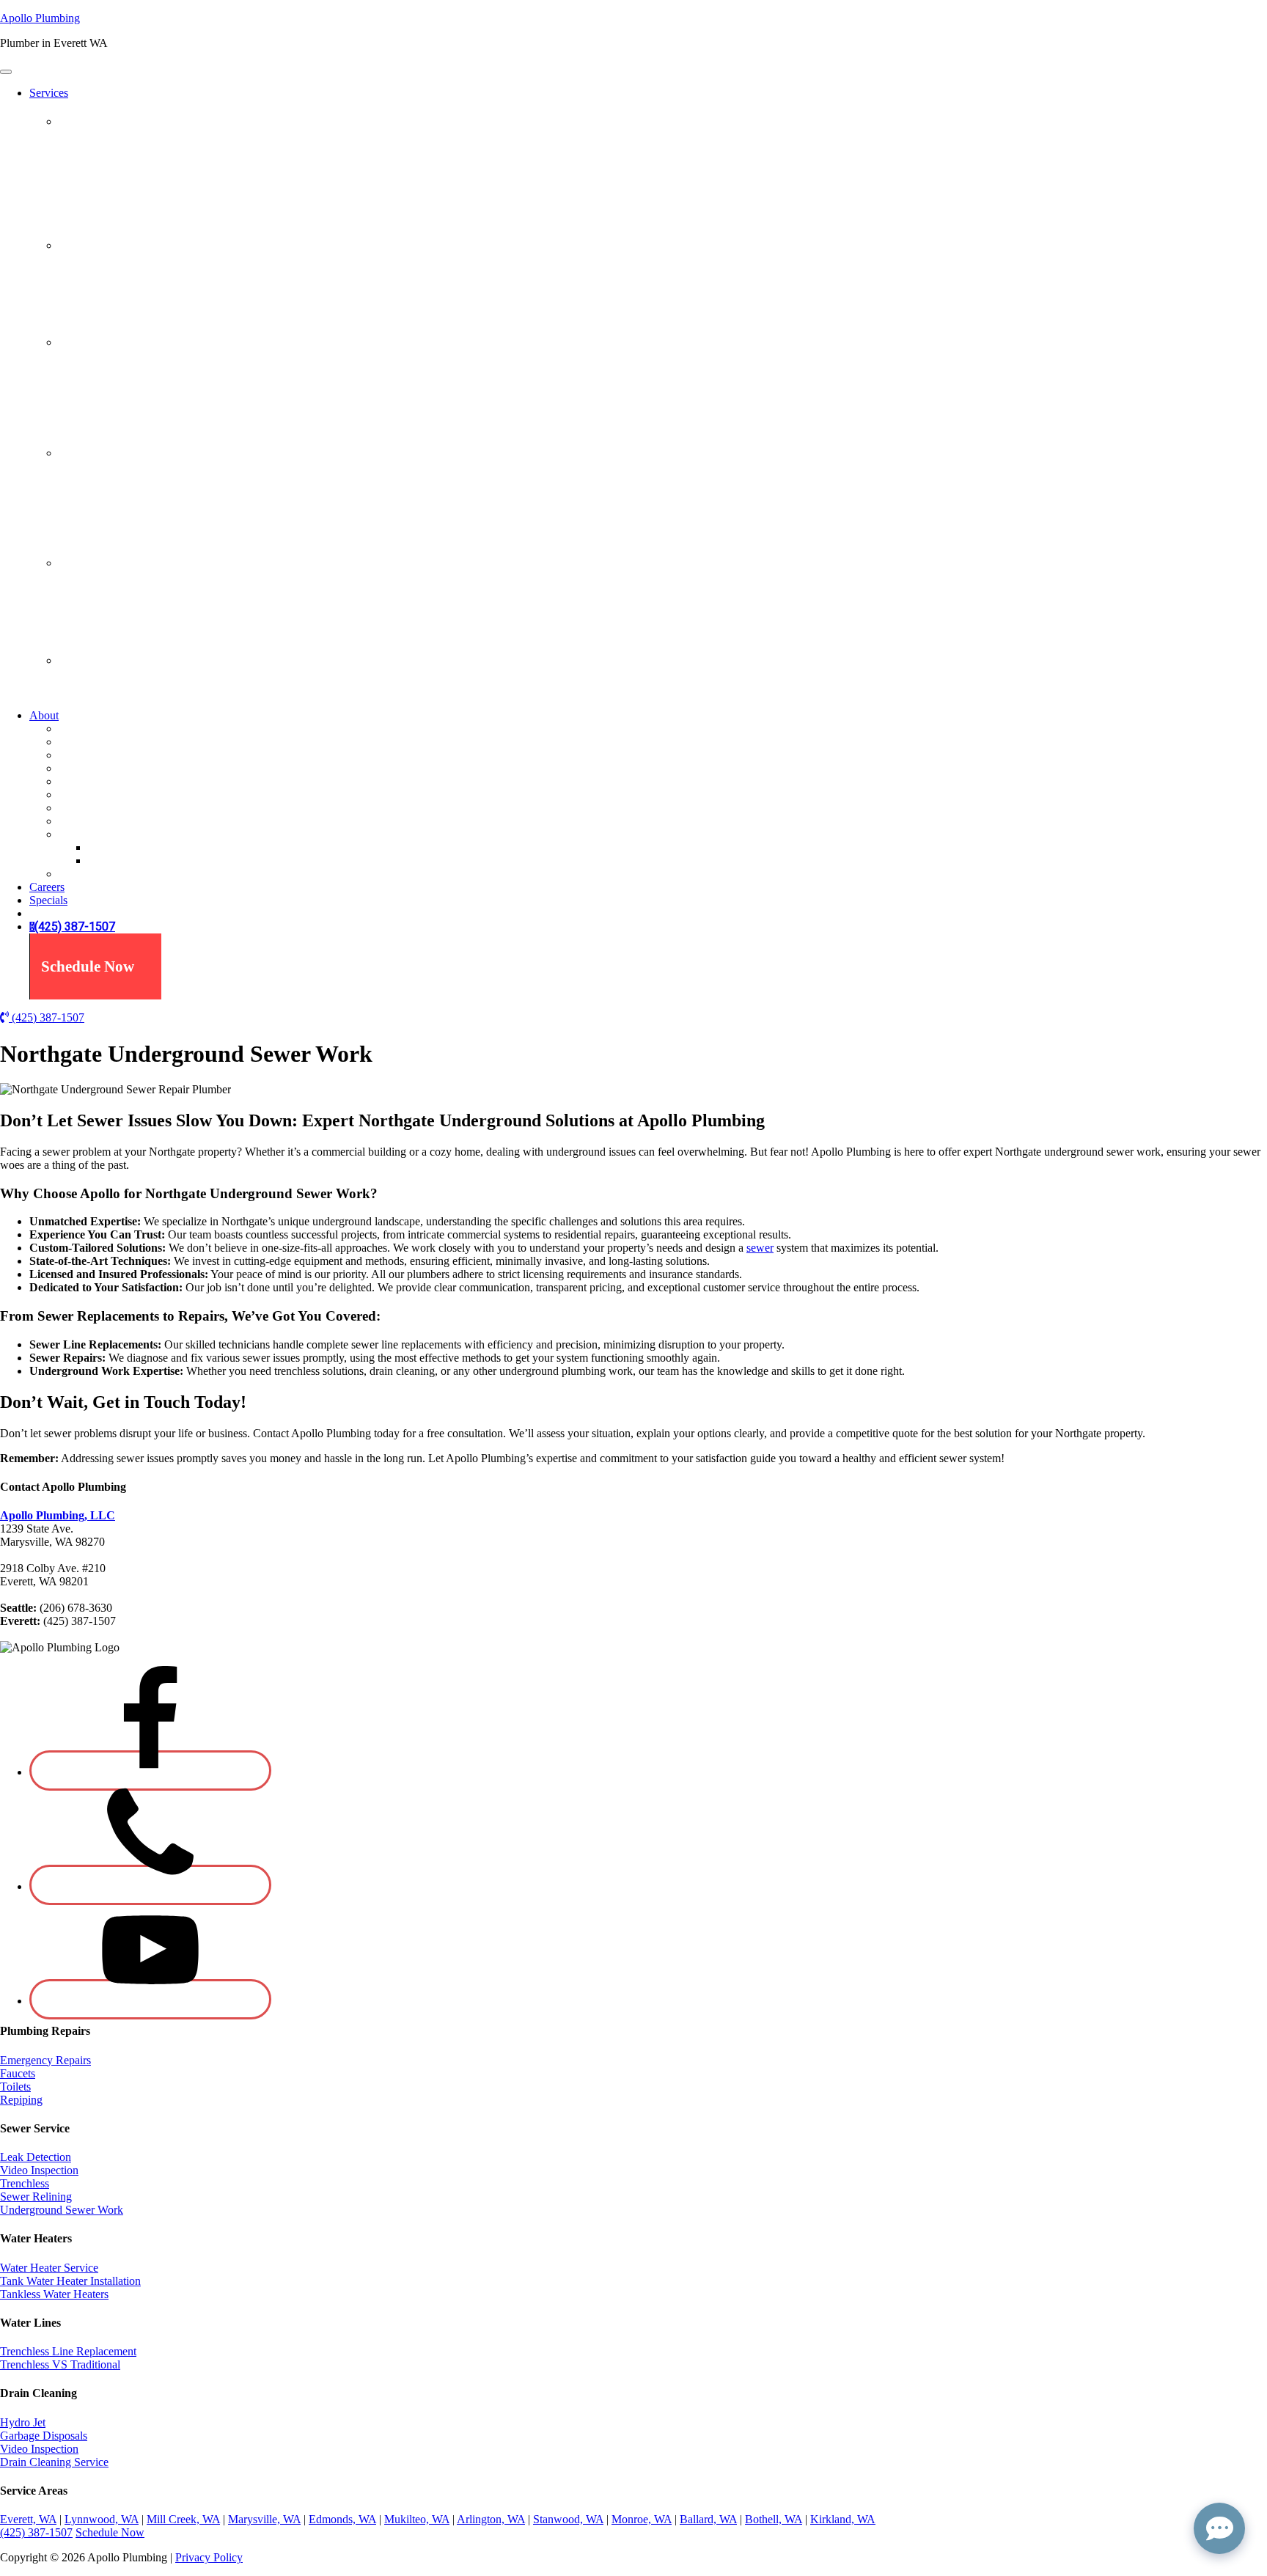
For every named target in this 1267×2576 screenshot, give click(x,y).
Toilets (74, 190)
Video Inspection (98, 313)
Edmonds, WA (342, 2519)
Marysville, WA (264, 2519)
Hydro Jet (81, 287)
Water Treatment (102, 660)
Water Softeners (95, 702)
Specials (78, 821)
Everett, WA (28, 2519)
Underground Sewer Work (120, 424)
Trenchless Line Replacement (127, 592)
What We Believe (99, 755)
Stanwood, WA (568, 2519)
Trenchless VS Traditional (119, 605)
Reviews (79, 834)
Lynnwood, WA (102, 2519)
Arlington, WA (491, 2519)
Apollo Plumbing (40, 18)
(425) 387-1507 (75, 927)
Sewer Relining (95, 411)
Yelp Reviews (120, 860)
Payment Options (99, 808)
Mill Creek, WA (183, 2519)
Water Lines (89, 563)
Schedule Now (88, 966)
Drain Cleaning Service (54, 2462)
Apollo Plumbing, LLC (58, 1515)
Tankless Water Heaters (113, 534)
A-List (74, 729)
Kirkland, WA (843, 2519)
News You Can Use (104, 795)
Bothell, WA (774, 2519)
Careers (47, 887)
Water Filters (88, 689)
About (44, 715)
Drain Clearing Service (112, 274)
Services (49, 93)
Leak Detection (94, 371)
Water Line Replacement (116, 619)
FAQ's (74, 874)
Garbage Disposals (102, 300)
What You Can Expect (110, 768)
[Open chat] (1219, 2528)
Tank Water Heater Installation (129, 521)
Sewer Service (93, 342)
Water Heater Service (49, 2268)
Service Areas (91, 781)
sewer (760, 1248)
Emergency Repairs (104, 164)
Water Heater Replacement (121, 508)
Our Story (82, 742)
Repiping (80, 203)
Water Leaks (88, 217)
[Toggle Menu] (6, 72)
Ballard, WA (708, 2519)
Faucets (76, 177)
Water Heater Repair (106, 495)
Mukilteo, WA (417, 2519)
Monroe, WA (642, 2519)
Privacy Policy (209, 2557)
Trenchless (83, 398)
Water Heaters (95, 453)
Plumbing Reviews (132, 847)
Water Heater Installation (116, 481)
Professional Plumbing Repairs (130, 151)
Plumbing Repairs (104, 121)
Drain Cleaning (97, 245)
